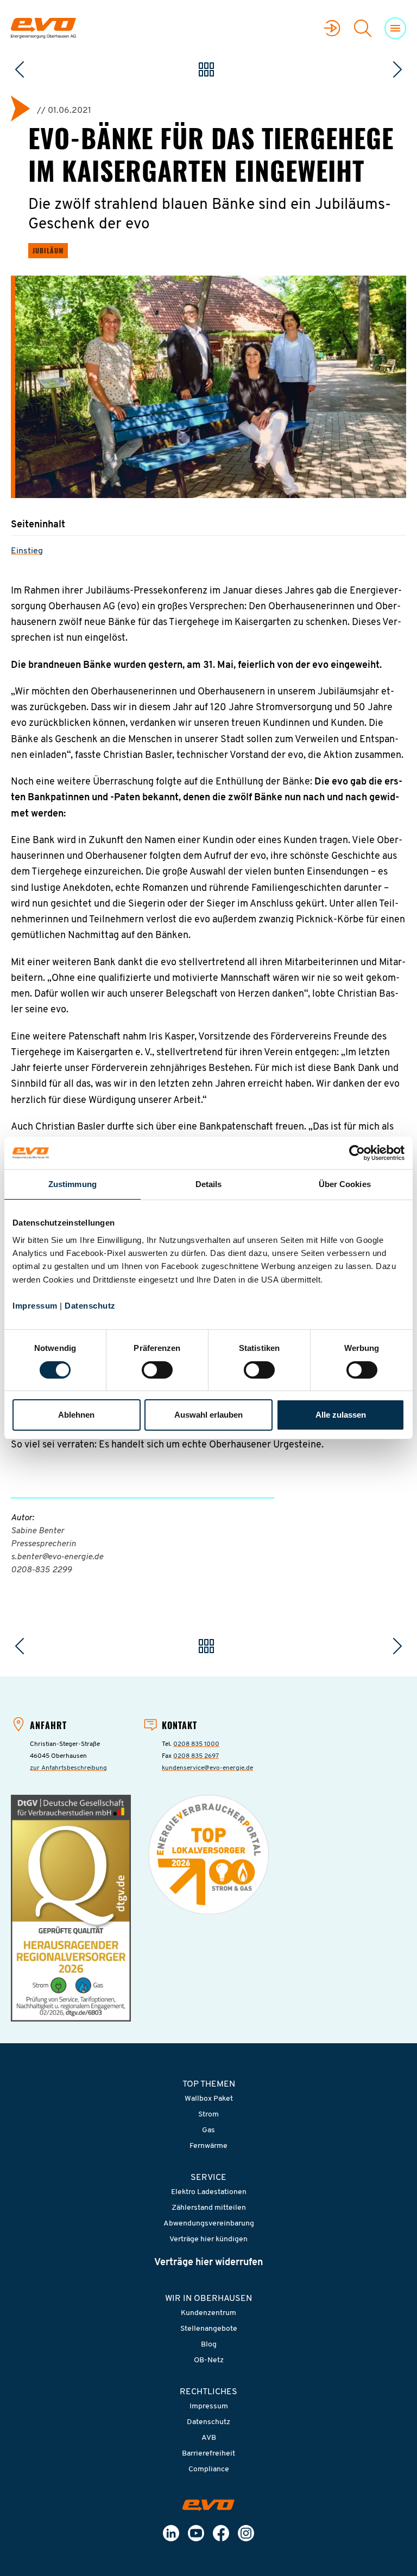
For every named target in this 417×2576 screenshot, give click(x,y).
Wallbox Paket (209, 2099)
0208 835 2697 (196, 1756)
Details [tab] (209, 1184)
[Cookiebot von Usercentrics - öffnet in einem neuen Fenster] (357, 1153)
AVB (209, 2438)
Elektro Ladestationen (209, 2192)
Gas (208, 2130)
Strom (208, 2115)
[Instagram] (246, 2533)
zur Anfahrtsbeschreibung (68, 1768)
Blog (209, 2345)
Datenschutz (90, 1306)
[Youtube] (196, 2533)
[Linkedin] (171, 2533)
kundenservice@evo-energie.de (207, 1768)
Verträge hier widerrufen (208, 2263)
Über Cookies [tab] (345, 1184)
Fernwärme (208, 2146)
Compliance (209, 2469)
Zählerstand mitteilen (209, 2208)
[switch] (157, 1370)
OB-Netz (209, 2360)
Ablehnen (76, 1415)
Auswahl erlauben (208, 1415)
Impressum (35, 1306)
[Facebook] (221, 2533)
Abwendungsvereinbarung (209, 2224)
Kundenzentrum (208, 2313)
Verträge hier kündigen (208, 2239)
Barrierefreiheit (208, 2454)
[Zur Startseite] (208, 2505)
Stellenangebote (209, 2329)
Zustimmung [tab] (72, 1184)
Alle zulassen (341, 1415)
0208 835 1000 (196, 1744)
